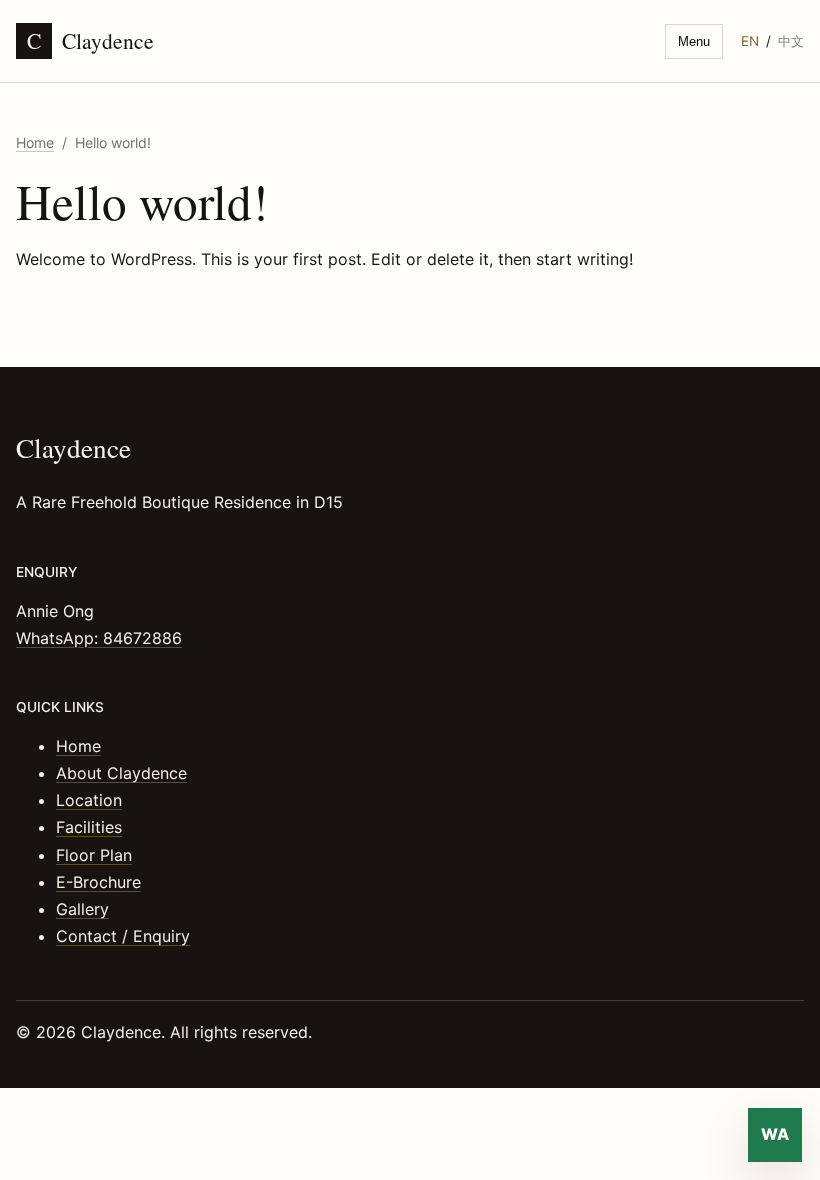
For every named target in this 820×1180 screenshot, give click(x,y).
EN (750, 41)
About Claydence (121, 773)
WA (775, 1134)
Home (35, 142)
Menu (694, 41)
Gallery (82, 909)
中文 (791, 41)
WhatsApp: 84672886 (99, 638)
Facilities (89, 827)
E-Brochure (98, 882)
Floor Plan (94, 855)
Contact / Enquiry (123, 936)
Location (89, 800)
